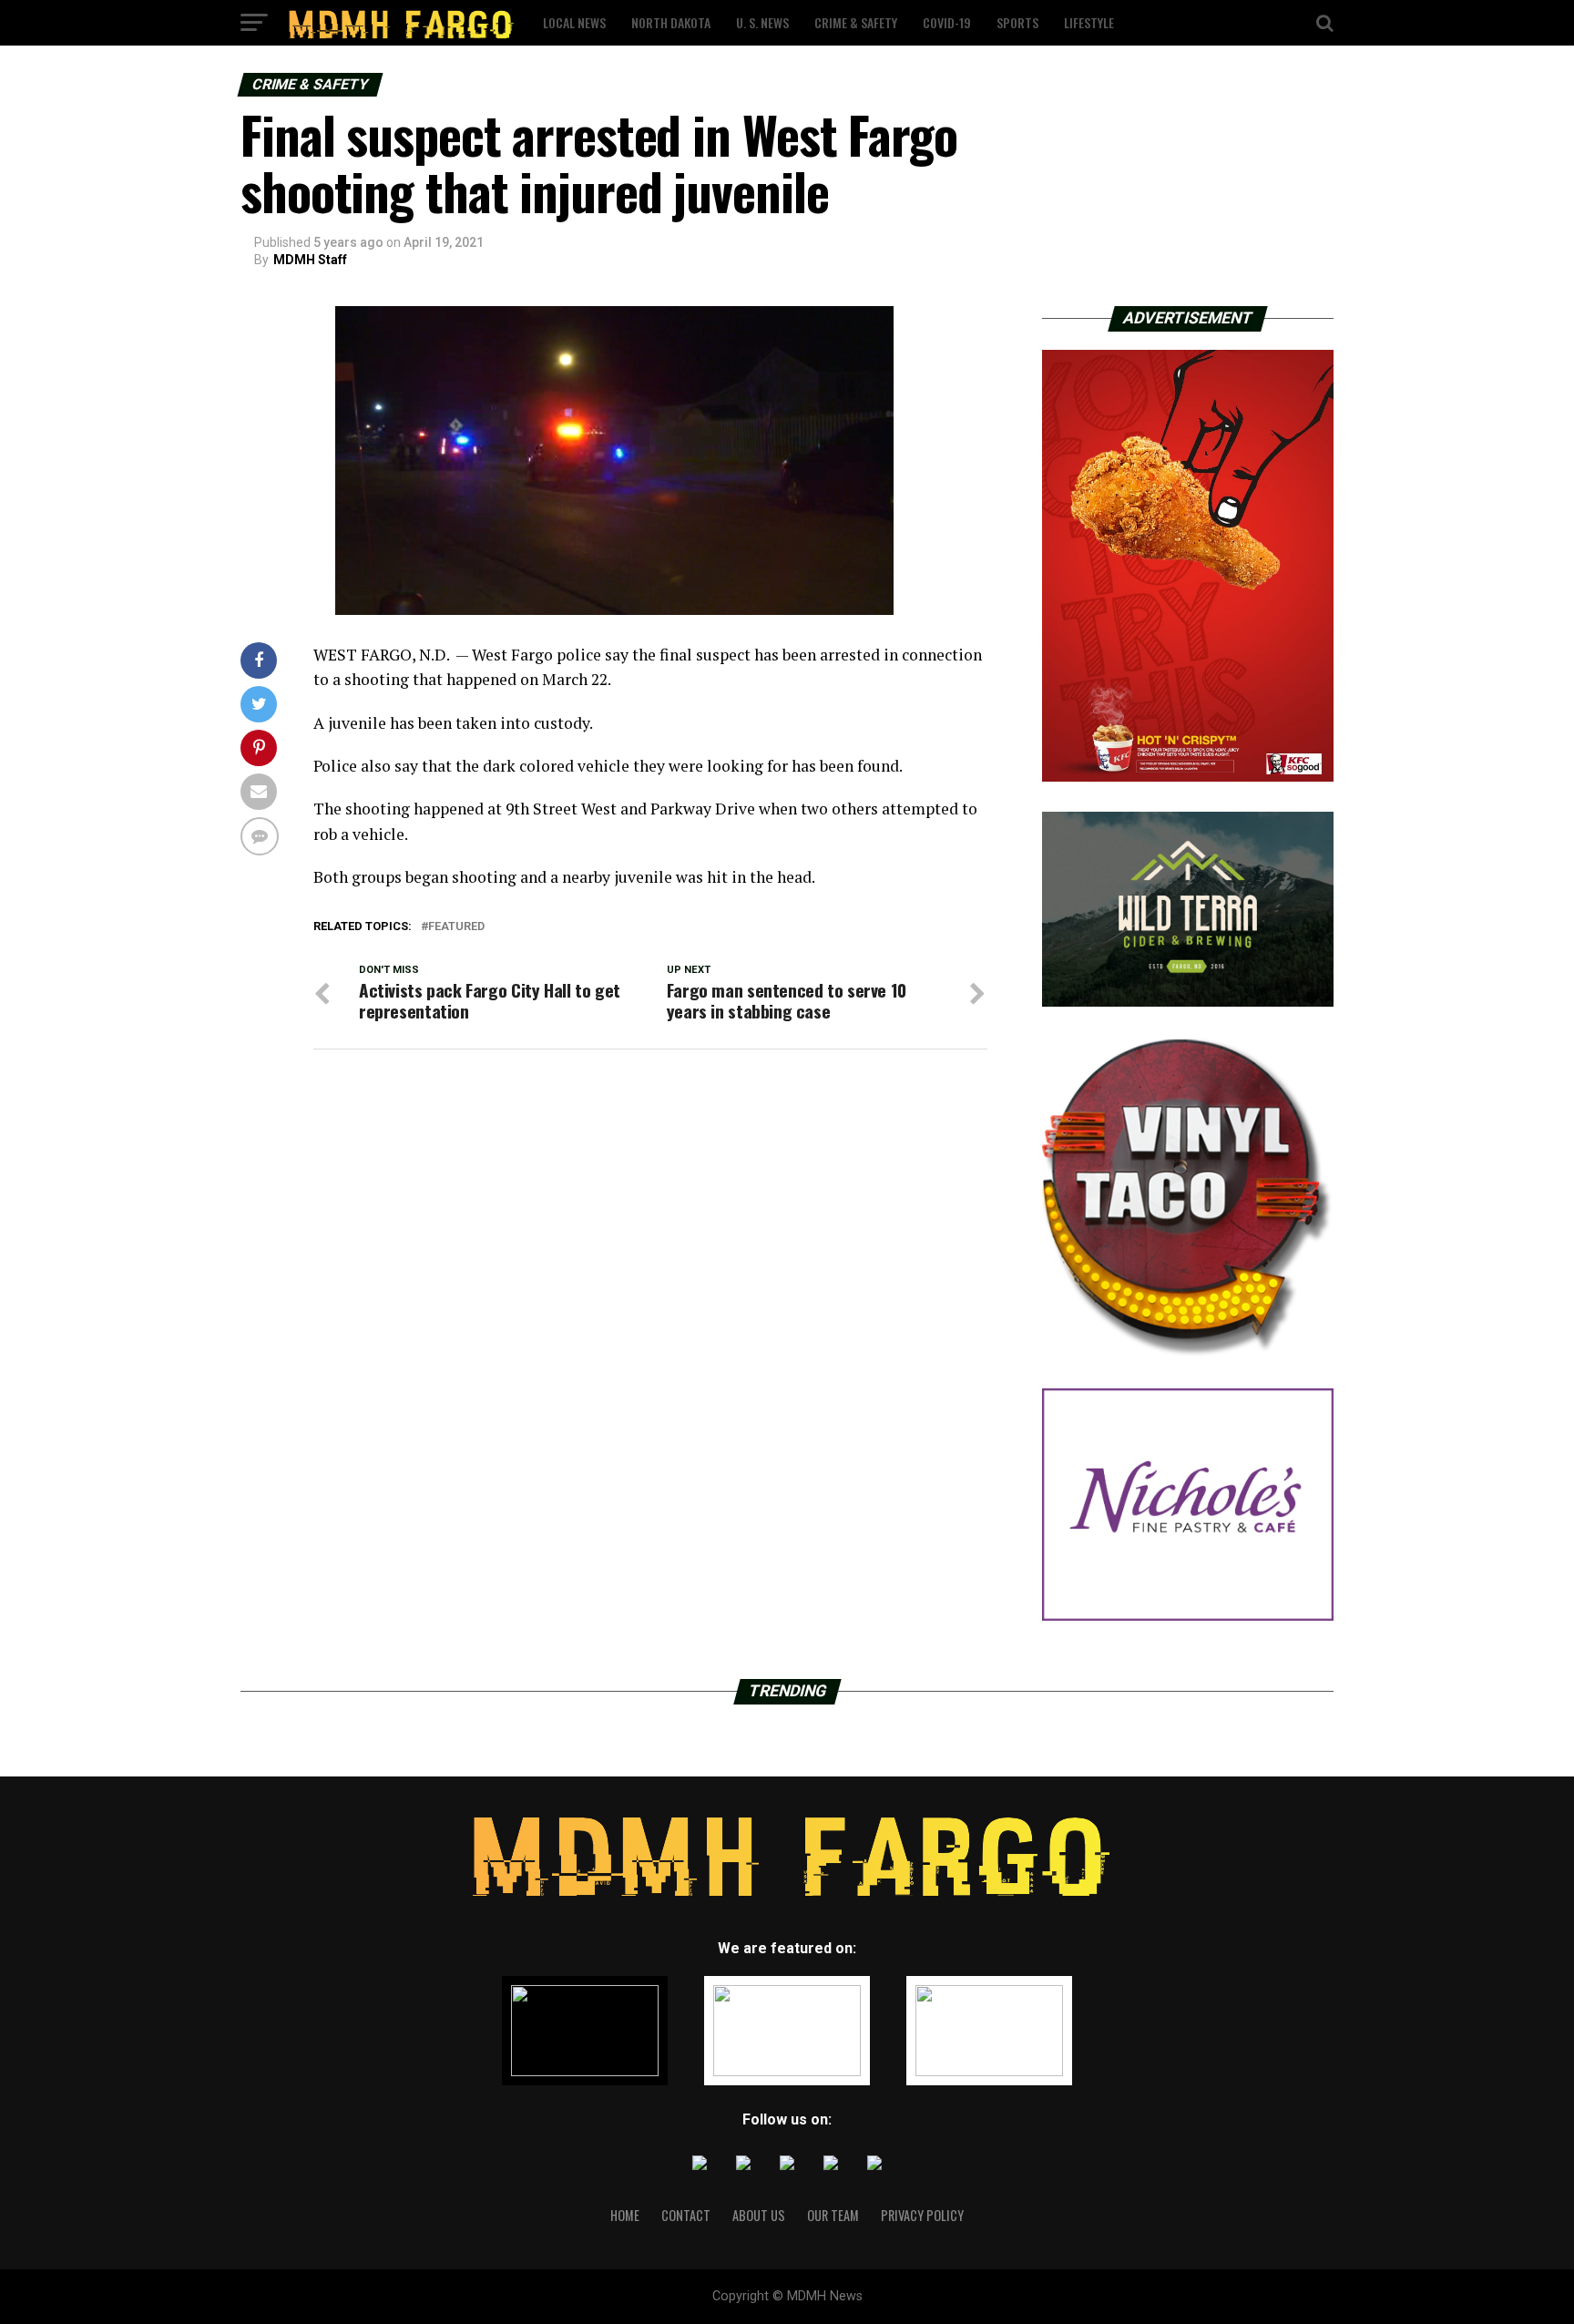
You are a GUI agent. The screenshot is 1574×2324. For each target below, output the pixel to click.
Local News (574, 22)
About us (759, 2215)
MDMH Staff (310, 260)
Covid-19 (947, 22)
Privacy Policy (922, 2215)
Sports (1017, 22)
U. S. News (762, 22)
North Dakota (671, 22)
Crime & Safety (856, 22)
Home (625, 2215)
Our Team (833, 2215)
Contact (686, 2215)
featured (456, 927)
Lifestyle (1089, 22)
